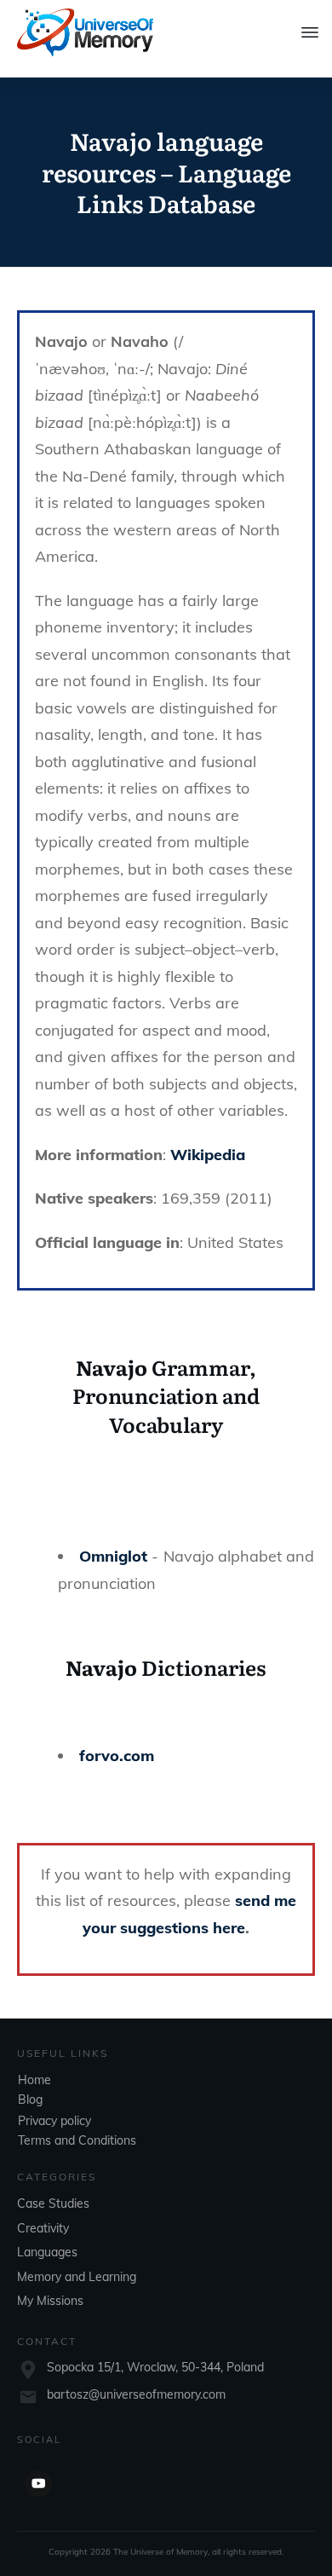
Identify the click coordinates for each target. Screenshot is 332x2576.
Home (34, 2080)
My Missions (50, 2301)
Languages (47, 2252)
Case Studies (53, 2203)
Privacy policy (54, 2121)
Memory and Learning (77, 2277)
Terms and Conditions (77, 2140)
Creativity (43, 2228)
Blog (30, 2099)
